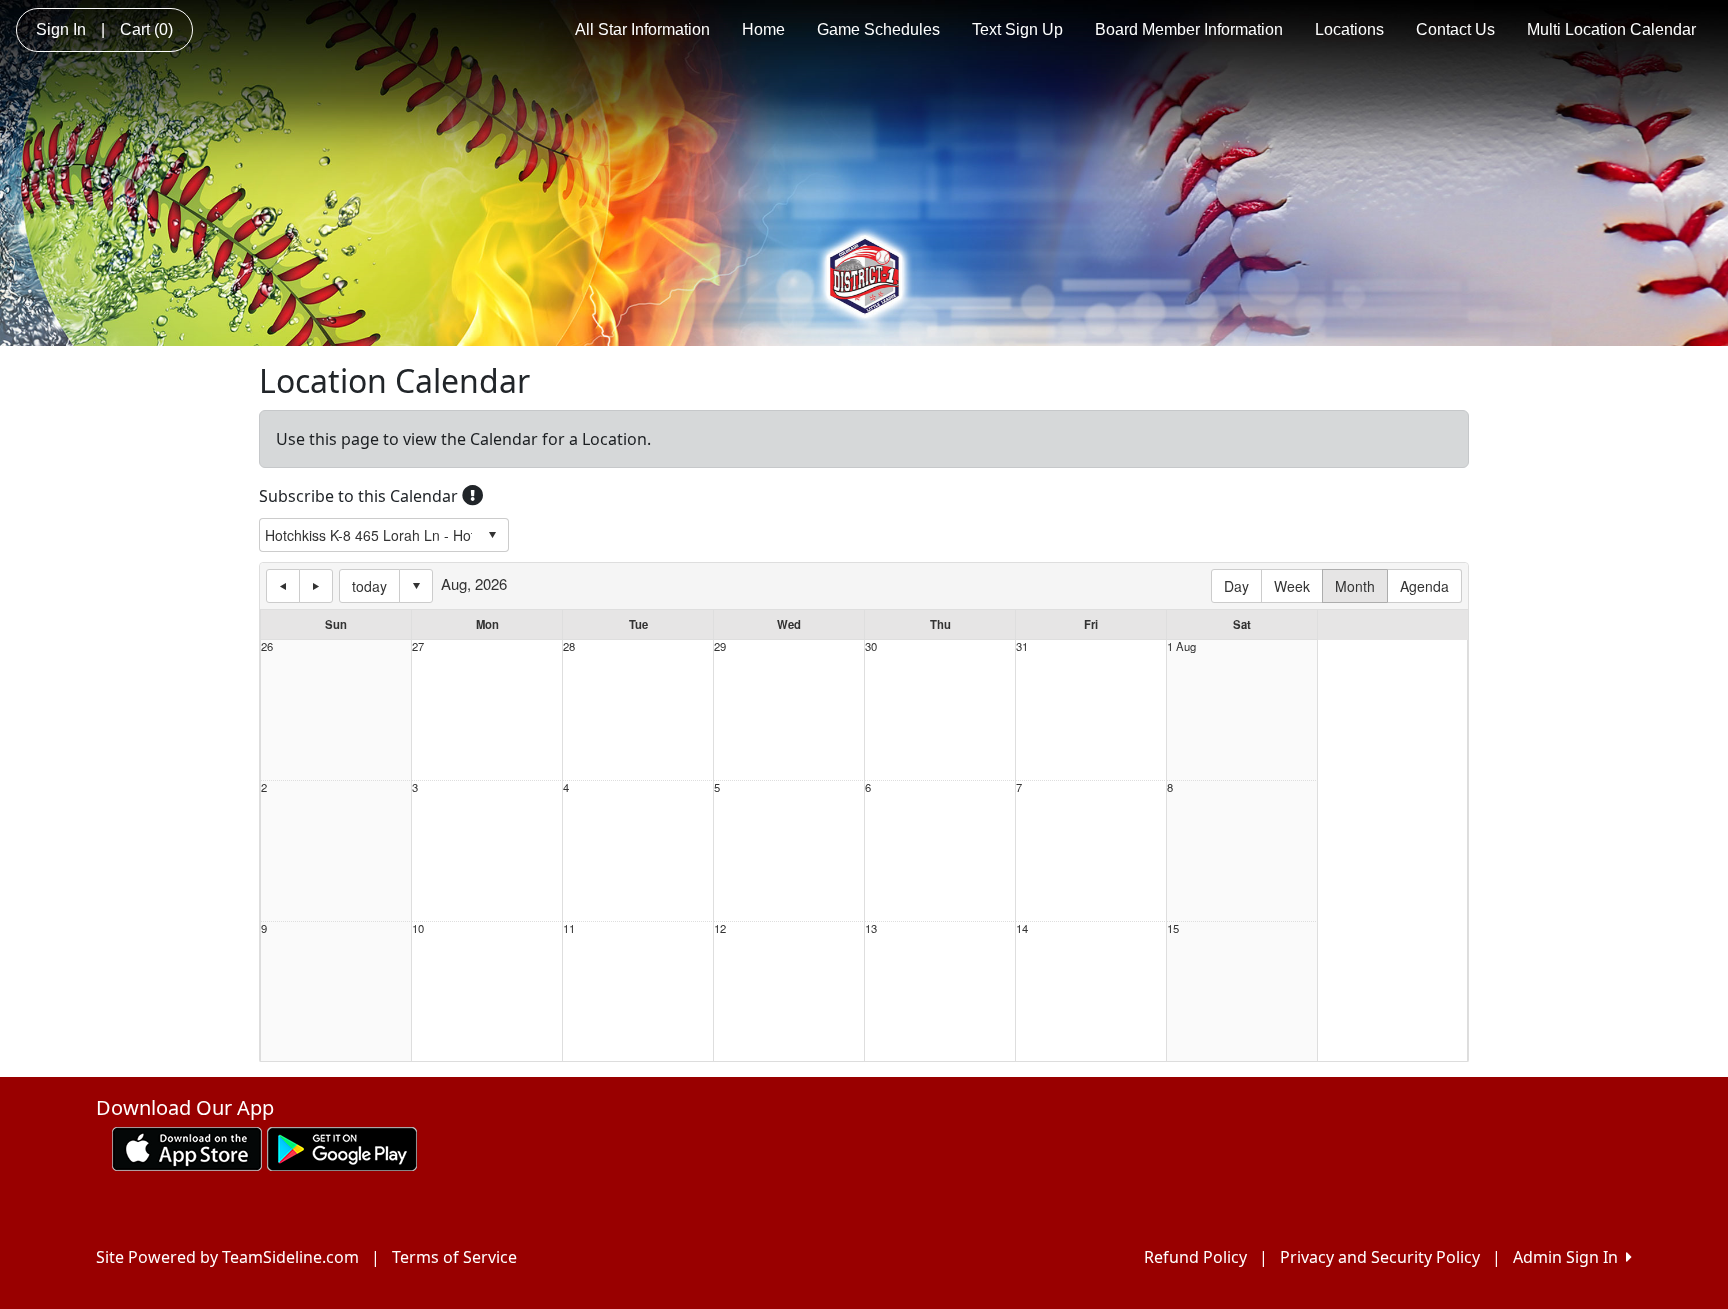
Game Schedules (878, 29)
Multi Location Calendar (1611, 29)
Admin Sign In (1569, 1257)
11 (569, 928)
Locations (1349, 29)
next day (316, 586)
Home (763, 29)
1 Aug (1181, 646)
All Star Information (642, 29)
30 (871, 646)
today (369, 586)
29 (720, 646)
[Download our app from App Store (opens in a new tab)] (187, 1147)
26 (267, 646)
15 (1173, 928)
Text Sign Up (1017, 29)
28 (569, 646)
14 (1022, 928)
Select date (416, 586)
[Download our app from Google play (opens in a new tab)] (342, 1147)
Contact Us (1455, 29)
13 (871, 928)
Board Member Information (1189, 29)
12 (720, 928)
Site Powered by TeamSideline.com (227, 1257)
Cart (146, 29)
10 (418, 928)
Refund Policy (1195, 1257)
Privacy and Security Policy (1380, 1257)
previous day (283, 586)
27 (418, 646)
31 (1022, 646)
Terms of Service (454, 1257)
